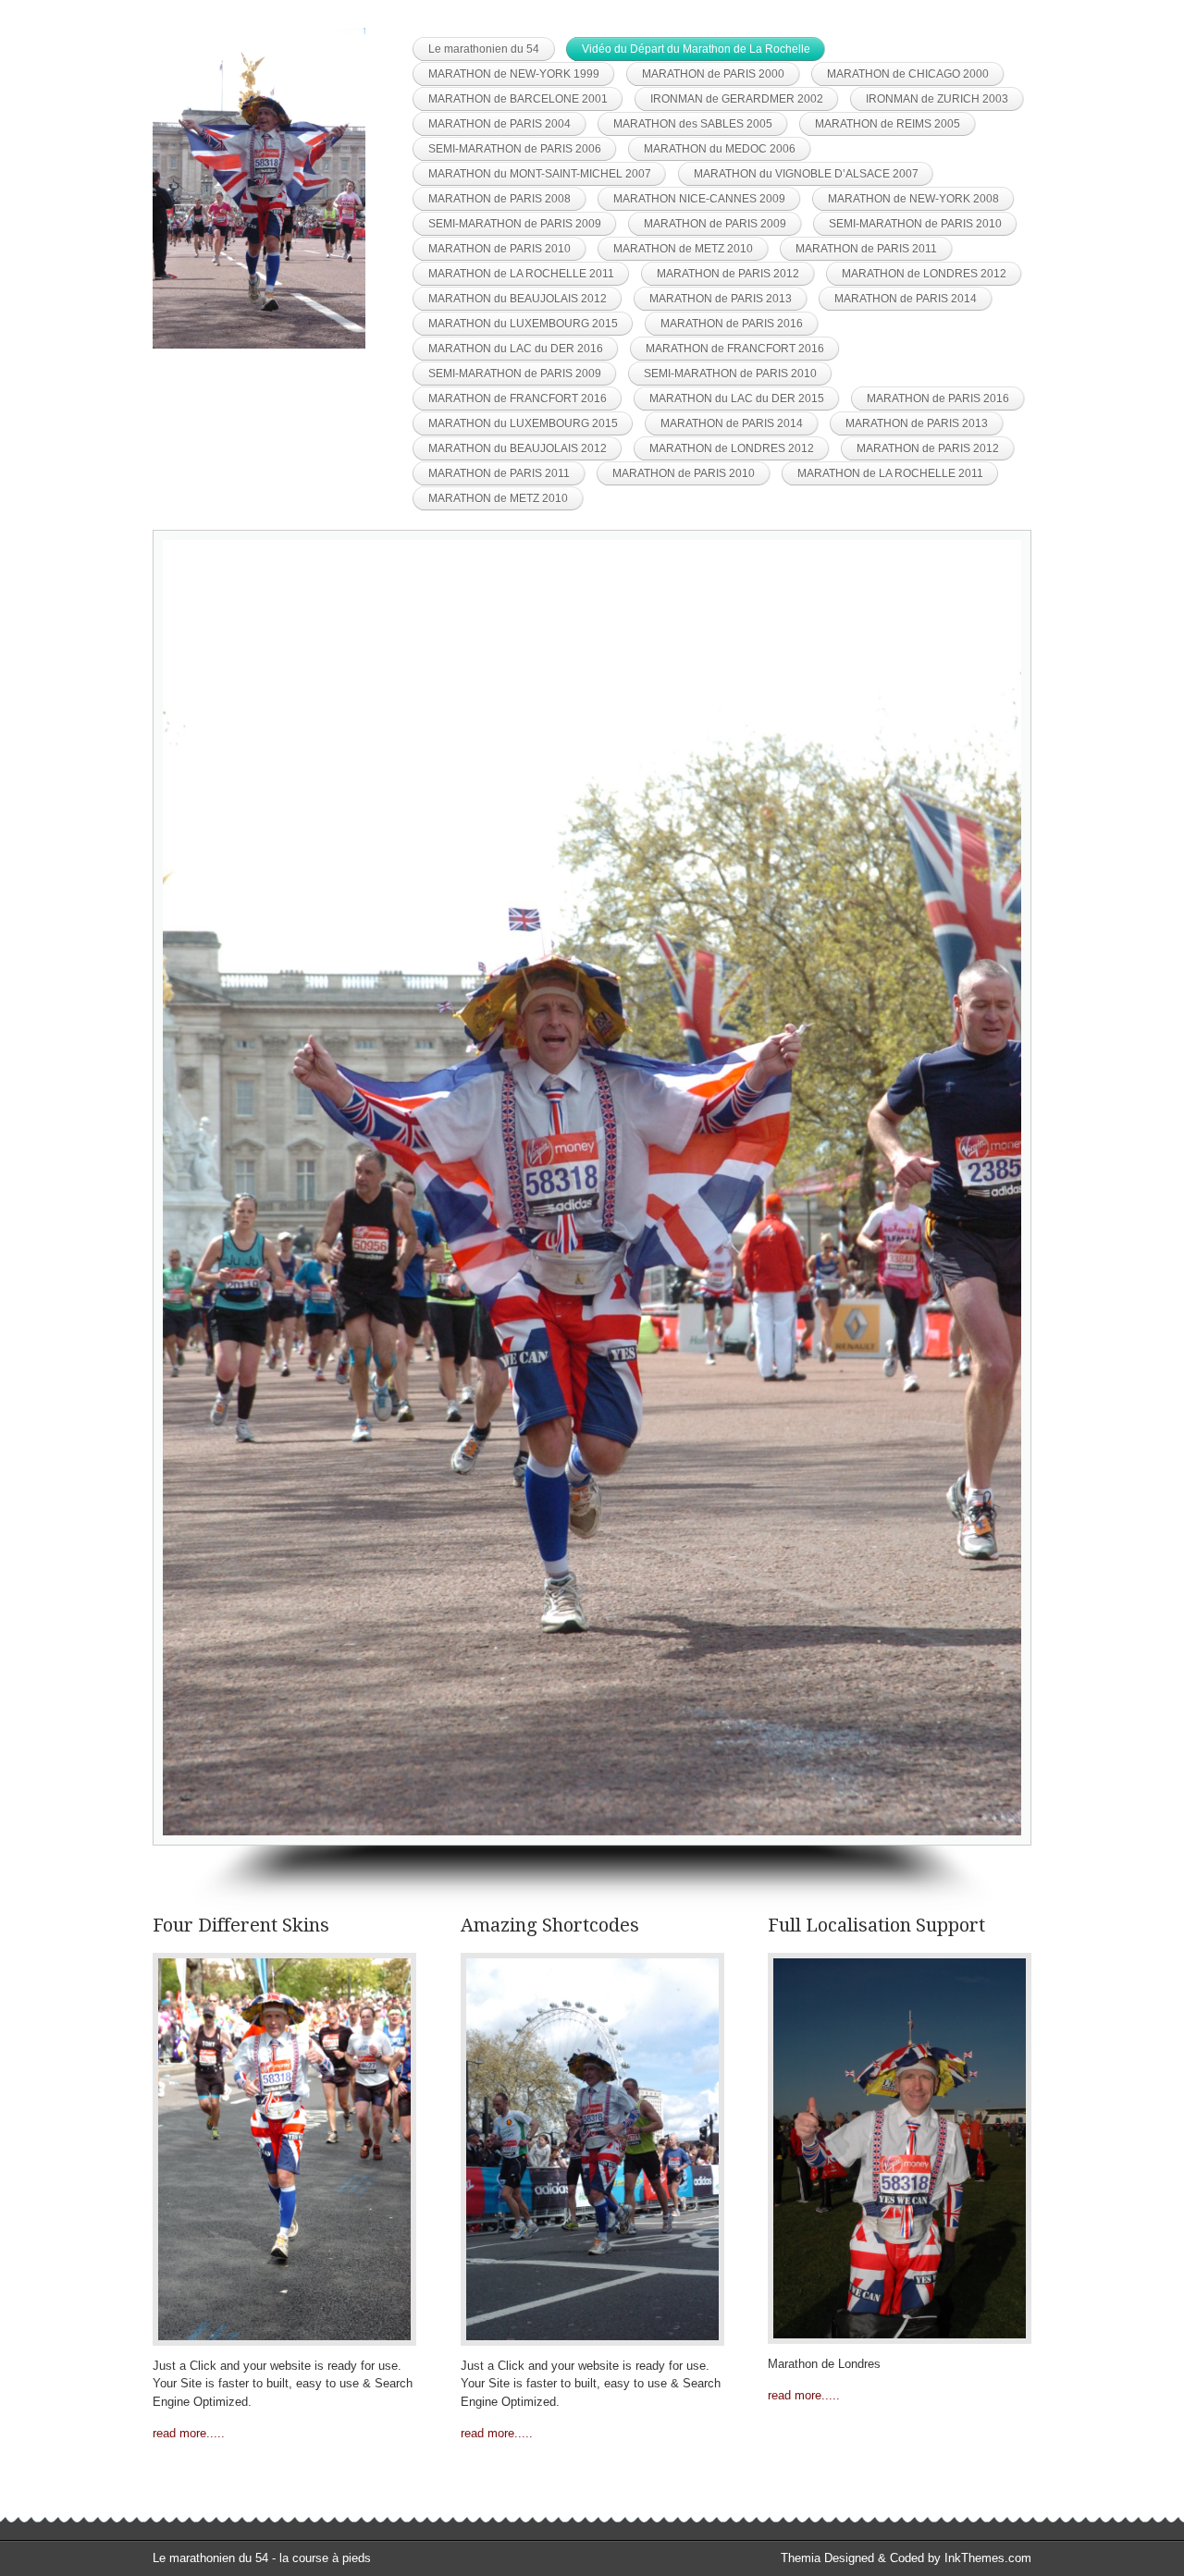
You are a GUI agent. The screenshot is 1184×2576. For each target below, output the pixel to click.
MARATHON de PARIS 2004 (499, 124)
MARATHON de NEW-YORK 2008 (913, 199)
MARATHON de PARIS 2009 (715, 224)
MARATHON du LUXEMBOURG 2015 (523, 324)
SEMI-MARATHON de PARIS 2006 (515, 149)
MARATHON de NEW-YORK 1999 (514, 74)
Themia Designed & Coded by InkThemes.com (906, 2558)
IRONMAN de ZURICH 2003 (937, 99)
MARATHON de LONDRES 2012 (924, 274)
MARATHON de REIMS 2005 (888, 124)
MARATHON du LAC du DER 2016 (516, 349)
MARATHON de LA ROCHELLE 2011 (521, 274)
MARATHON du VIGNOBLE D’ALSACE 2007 (806, 174)
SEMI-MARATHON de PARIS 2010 (915, 224)
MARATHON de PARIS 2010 (499, 249)
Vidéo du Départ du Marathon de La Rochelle (696, 49)
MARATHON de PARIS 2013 (721, 299)
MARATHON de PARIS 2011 (866, 249)
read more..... (189, 2433)
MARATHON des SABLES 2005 (693, 124)
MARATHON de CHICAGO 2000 (908, 74)
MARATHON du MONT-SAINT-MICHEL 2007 (540, 174)
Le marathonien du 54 (484, 49)
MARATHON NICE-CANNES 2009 (699, 199)
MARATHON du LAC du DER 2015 (737, 399)
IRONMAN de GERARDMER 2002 (737, 99)
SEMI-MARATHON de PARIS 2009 (515, 224)
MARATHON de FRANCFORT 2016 (735, 349)
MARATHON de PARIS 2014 (906, 299)
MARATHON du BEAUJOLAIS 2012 (518, 299)
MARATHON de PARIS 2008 (499, 199)
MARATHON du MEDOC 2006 (720, 149)
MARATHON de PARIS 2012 (728, 274)
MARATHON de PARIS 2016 (732, 324)
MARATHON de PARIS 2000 (713, 74)
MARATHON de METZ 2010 (683, 249)
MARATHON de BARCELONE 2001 (518, 99)
